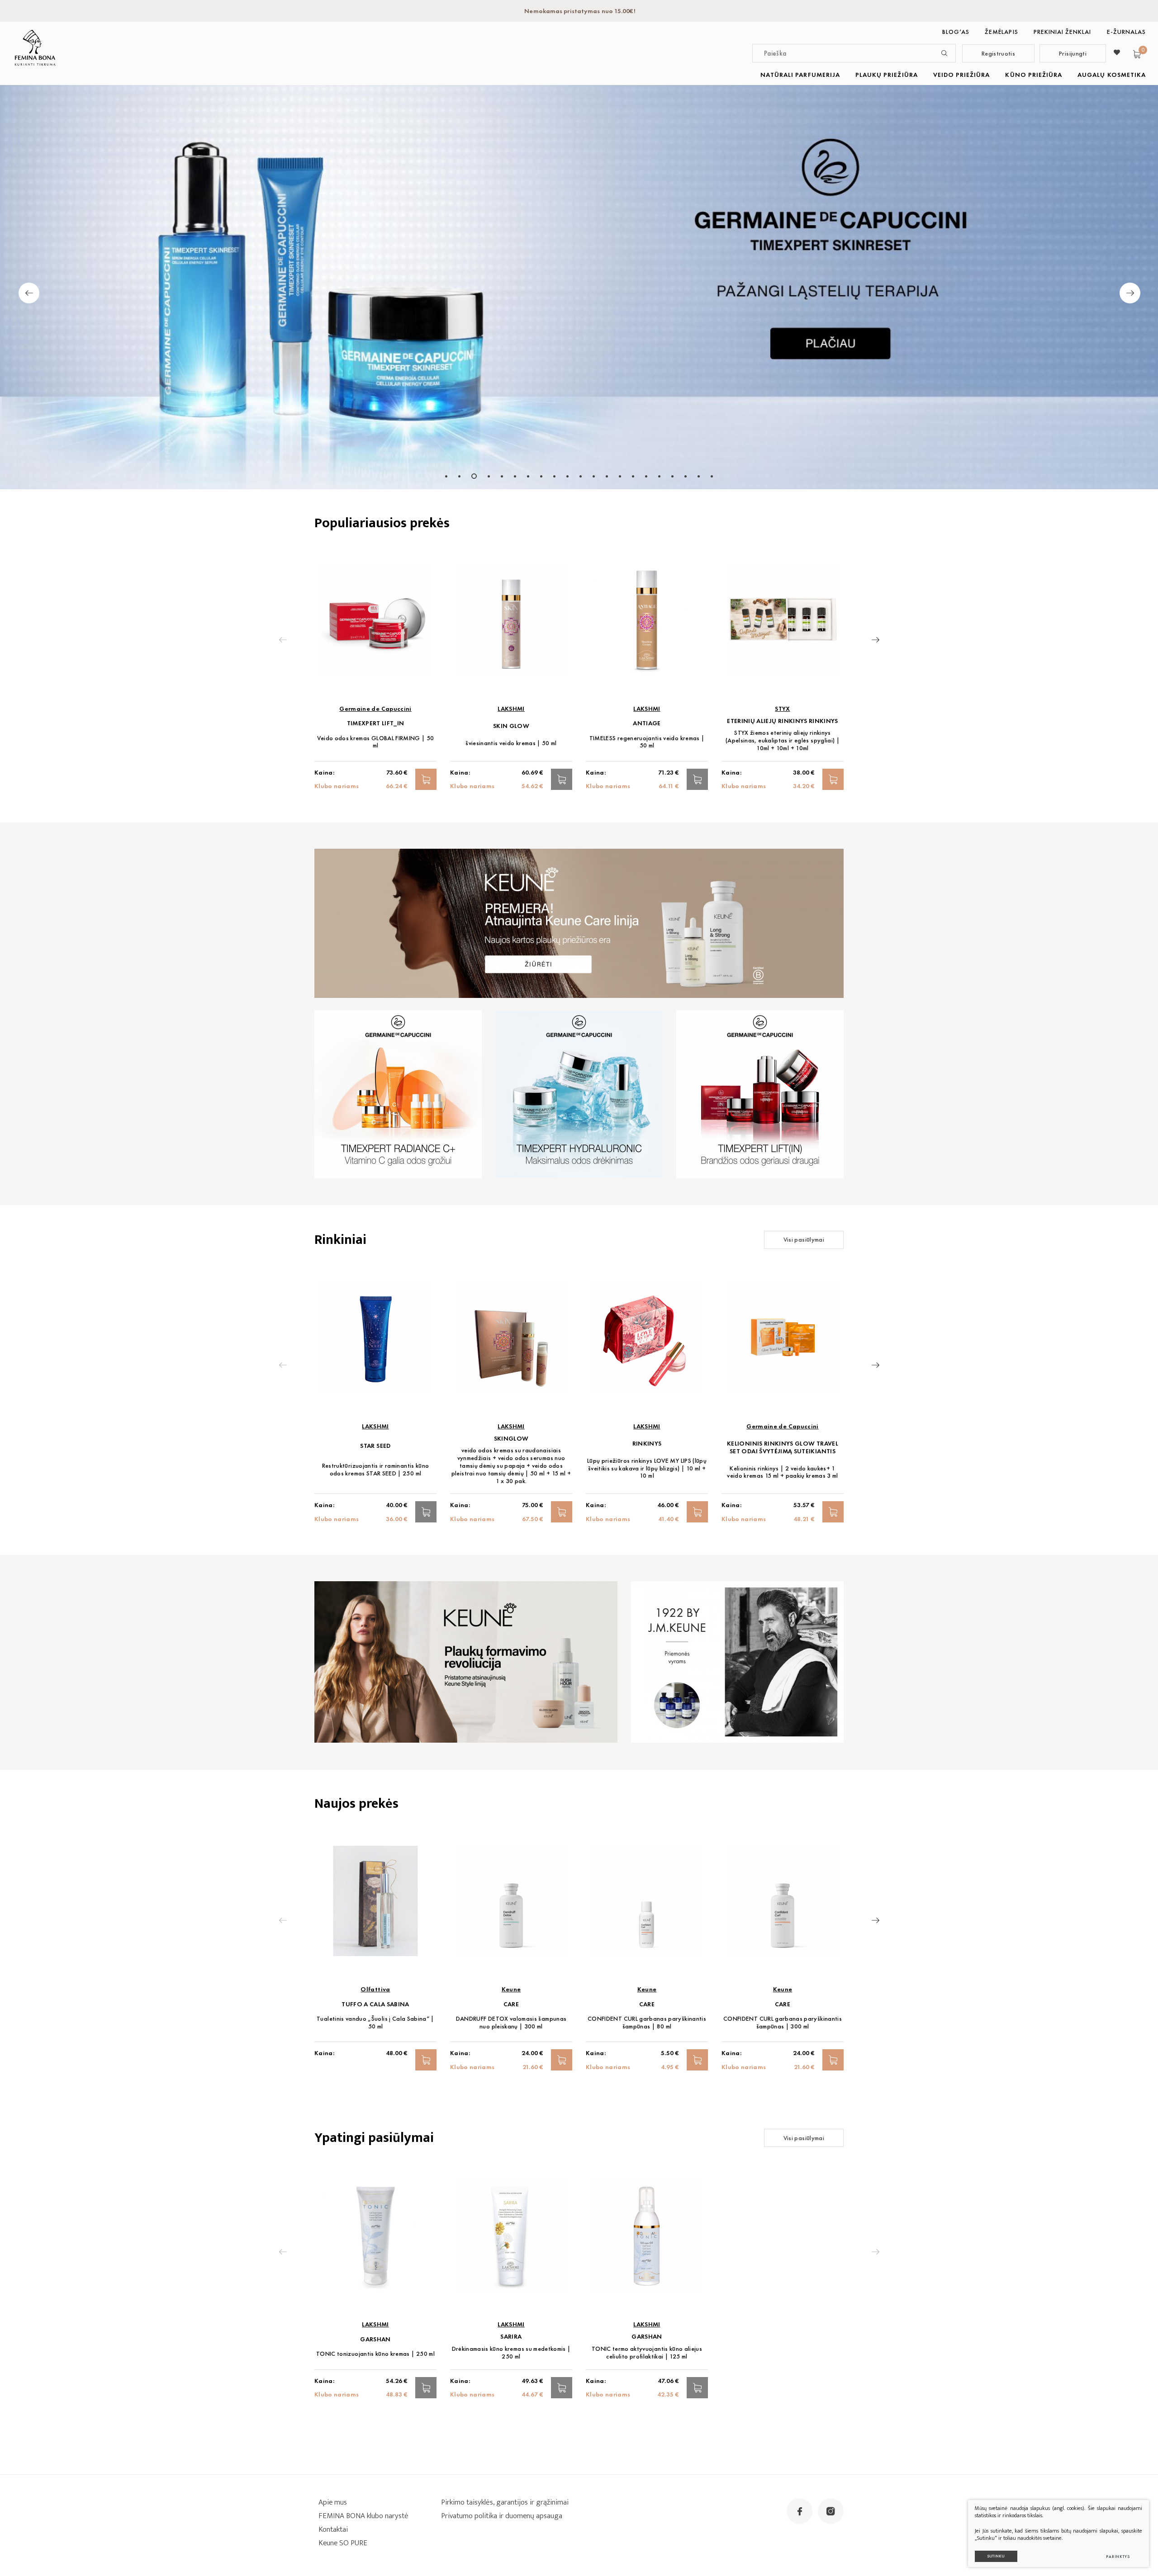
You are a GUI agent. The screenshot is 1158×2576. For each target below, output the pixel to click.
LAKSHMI (511, 709)
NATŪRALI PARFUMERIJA (800, 75)
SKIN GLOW (511, 726)
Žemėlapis (1001, 32)
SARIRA (511, 2337)
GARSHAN (375, 2339)
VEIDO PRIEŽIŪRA (962, 75)
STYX (782, 709)
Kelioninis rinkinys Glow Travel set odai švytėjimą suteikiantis (783, 1447)
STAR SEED (375, 1446)
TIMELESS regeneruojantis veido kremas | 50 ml (647, 742)
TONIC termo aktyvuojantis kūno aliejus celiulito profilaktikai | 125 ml (647, 2353)
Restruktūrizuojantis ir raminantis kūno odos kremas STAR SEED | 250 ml (376, 1470)
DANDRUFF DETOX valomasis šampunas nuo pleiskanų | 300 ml (511, 2023)
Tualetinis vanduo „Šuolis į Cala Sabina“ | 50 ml (375, 2023)
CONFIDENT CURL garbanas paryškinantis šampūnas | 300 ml (783, 2023)
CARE (511, 2004)
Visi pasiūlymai (804, 1239)
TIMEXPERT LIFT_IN (376, 723)
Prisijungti (1073, 53)
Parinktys (1118, 2557)
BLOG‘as (956, 32)
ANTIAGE (647, 723)
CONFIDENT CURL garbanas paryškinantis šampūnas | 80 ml (647, 2023)
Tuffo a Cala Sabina (375, 2004)
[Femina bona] (35, 48)
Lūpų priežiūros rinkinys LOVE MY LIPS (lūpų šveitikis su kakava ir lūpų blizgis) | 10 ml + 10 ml (647, 1468)
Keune (511, 1989)
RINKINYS (647, 1444)
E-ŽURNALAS (1127, 32)
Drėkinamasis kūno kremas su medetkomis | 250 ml (511, 2353)
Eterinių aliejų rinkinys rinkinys (783, 721)
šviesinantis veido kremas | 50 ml (511, 743)
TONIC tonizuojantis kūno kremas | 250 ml (375, 2354)
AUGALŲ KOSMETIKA (1112, 75)
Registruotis (998, 53)
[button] (446, 476)
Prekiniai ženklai (1063, 32)
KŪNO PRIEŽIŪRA (1034, 75)
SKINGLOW (511, 1439)
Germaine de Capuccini (375, 709)
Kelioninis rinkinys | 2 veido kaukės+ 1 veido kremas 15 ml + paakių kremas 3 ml (783, 1472)
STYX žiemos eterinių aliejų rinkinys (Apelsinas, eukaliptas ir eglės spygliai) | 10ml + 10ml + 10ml (783, 740)
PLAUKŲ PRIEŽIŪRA (887, 75)
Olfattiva (375, 1989)
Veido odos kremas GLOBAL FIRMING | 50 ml (376, 742)
